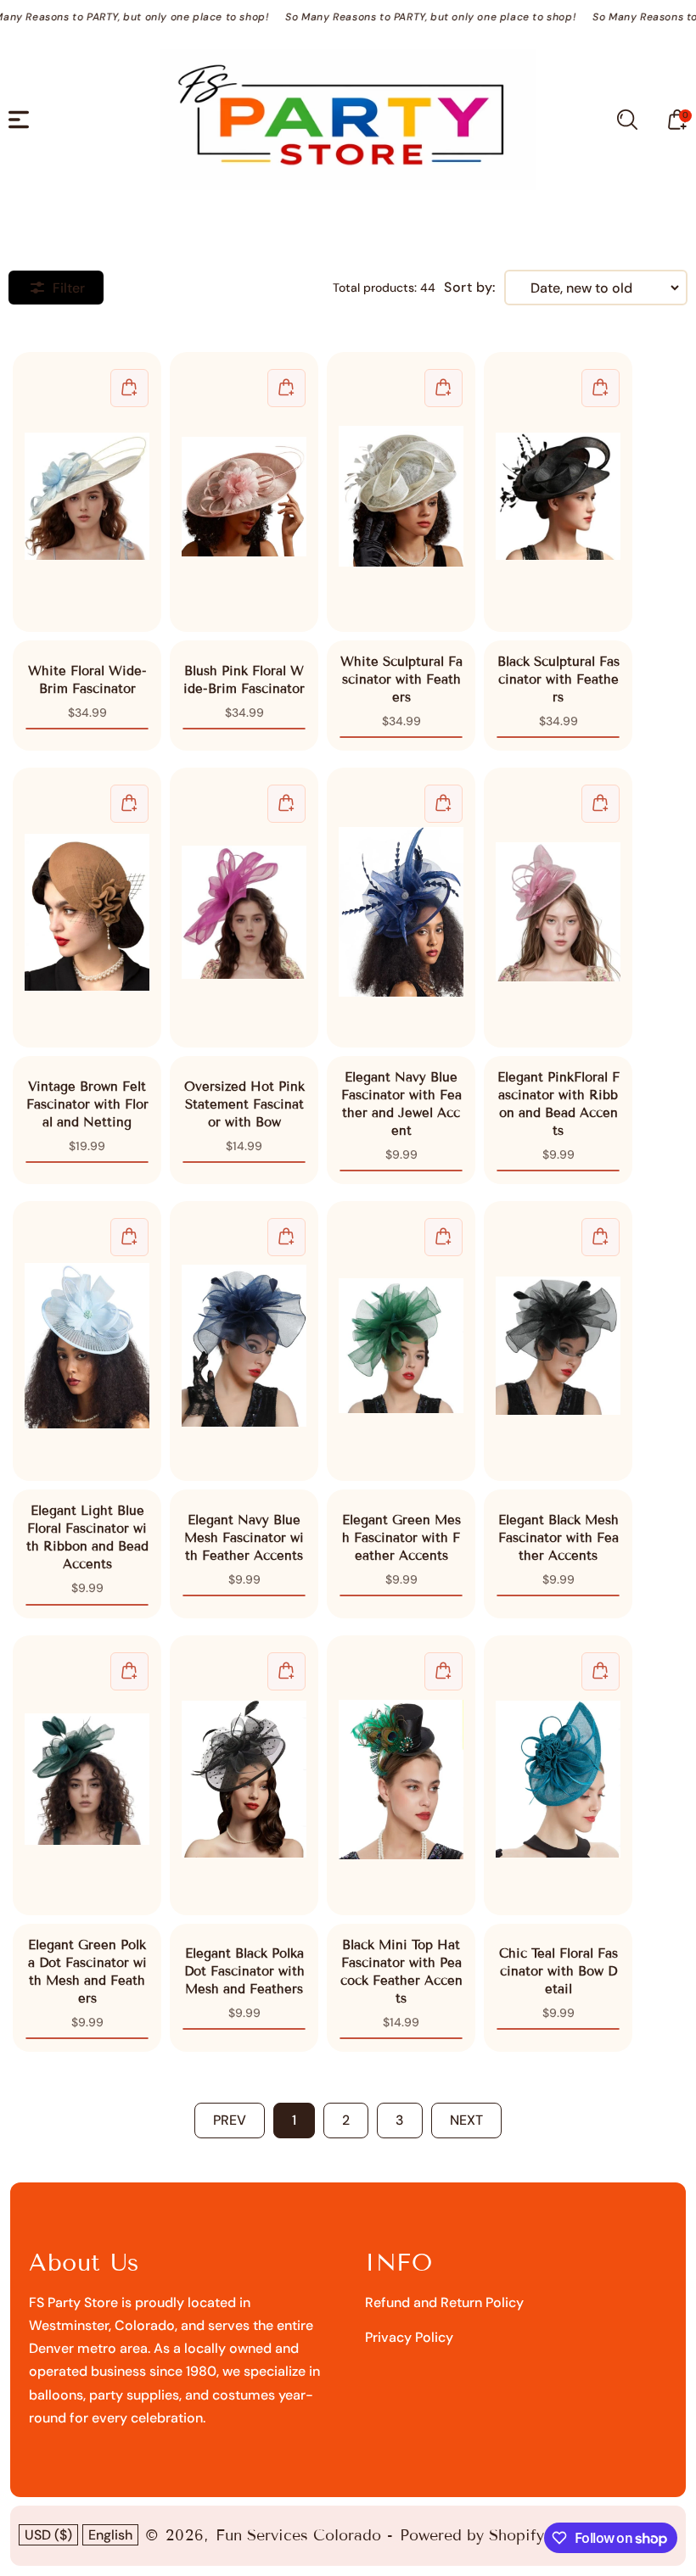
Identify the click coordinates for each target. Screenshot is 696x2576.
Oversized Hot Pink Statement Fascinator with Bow (244, 908)
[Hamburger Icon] (19, 120)
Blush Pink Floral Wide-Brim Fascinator (244, 492)
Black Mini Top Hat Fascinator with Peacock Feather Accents (401, 1775)
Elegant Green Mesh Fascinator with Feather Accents (401, 1341)
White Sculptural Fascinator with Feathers (401, 492)
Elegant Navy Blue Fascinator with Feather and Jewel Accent (401, 908)
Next (466, 2120)
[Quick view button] (129, 388)
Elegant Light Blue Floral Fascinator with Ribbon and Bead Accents (87, 1341)
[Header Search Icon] (627, 120)
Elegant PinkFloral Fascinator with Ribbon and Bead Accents (558, 908)
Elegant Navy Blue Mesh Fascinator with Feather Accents (244, 1341)
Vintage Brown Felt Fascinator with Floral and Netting (87, 908)
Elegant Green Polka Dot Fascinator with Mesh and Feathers (87, 1775)
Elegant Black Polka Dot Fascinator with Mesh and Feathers (244, 1775)
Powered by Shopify (472, 2535)
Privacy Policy (409, 2337)
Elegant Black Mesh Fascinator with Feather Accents (558, 1341)
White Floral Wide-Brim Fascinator (87, 492)
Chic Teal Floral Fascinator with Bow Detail (558, 1775)
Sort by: (470, 288)
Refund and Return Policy (444, 2302)
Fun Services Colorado (298, 2535)
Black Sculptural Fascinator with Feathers (558, 492)
